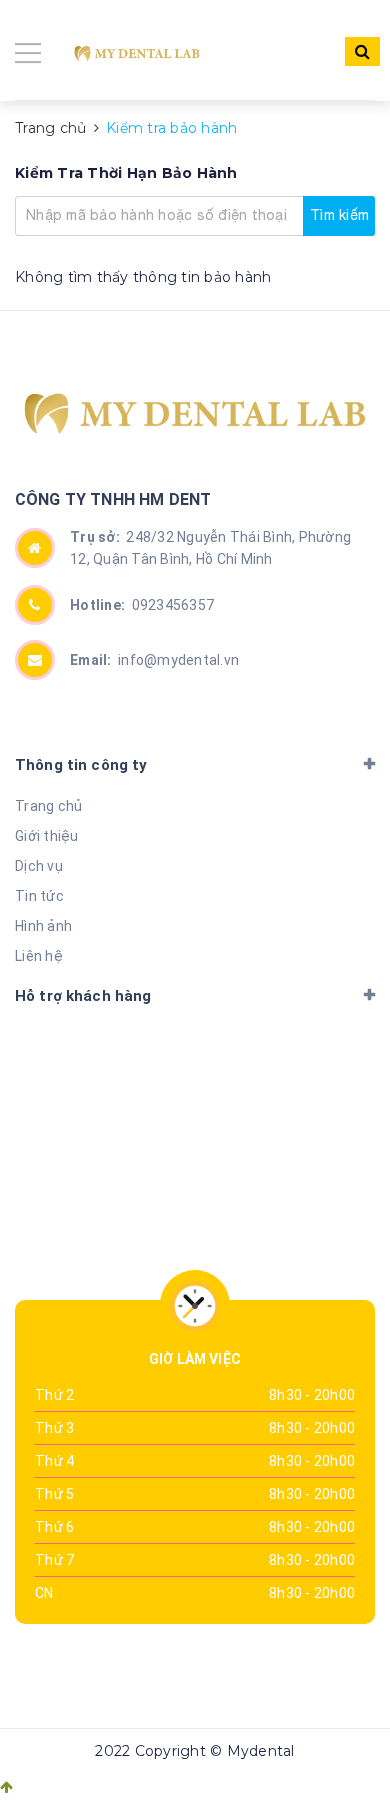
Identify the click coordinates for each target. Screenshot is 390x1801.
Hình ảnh (43, 926)
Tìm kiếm (339, 215)
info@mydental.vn (154, 660)
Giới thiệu (47, 836)
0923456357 (142, 605)
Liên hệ (39, 956)
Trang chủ (48, 806)
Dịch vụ (39, 866)
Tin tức (39, 896)
